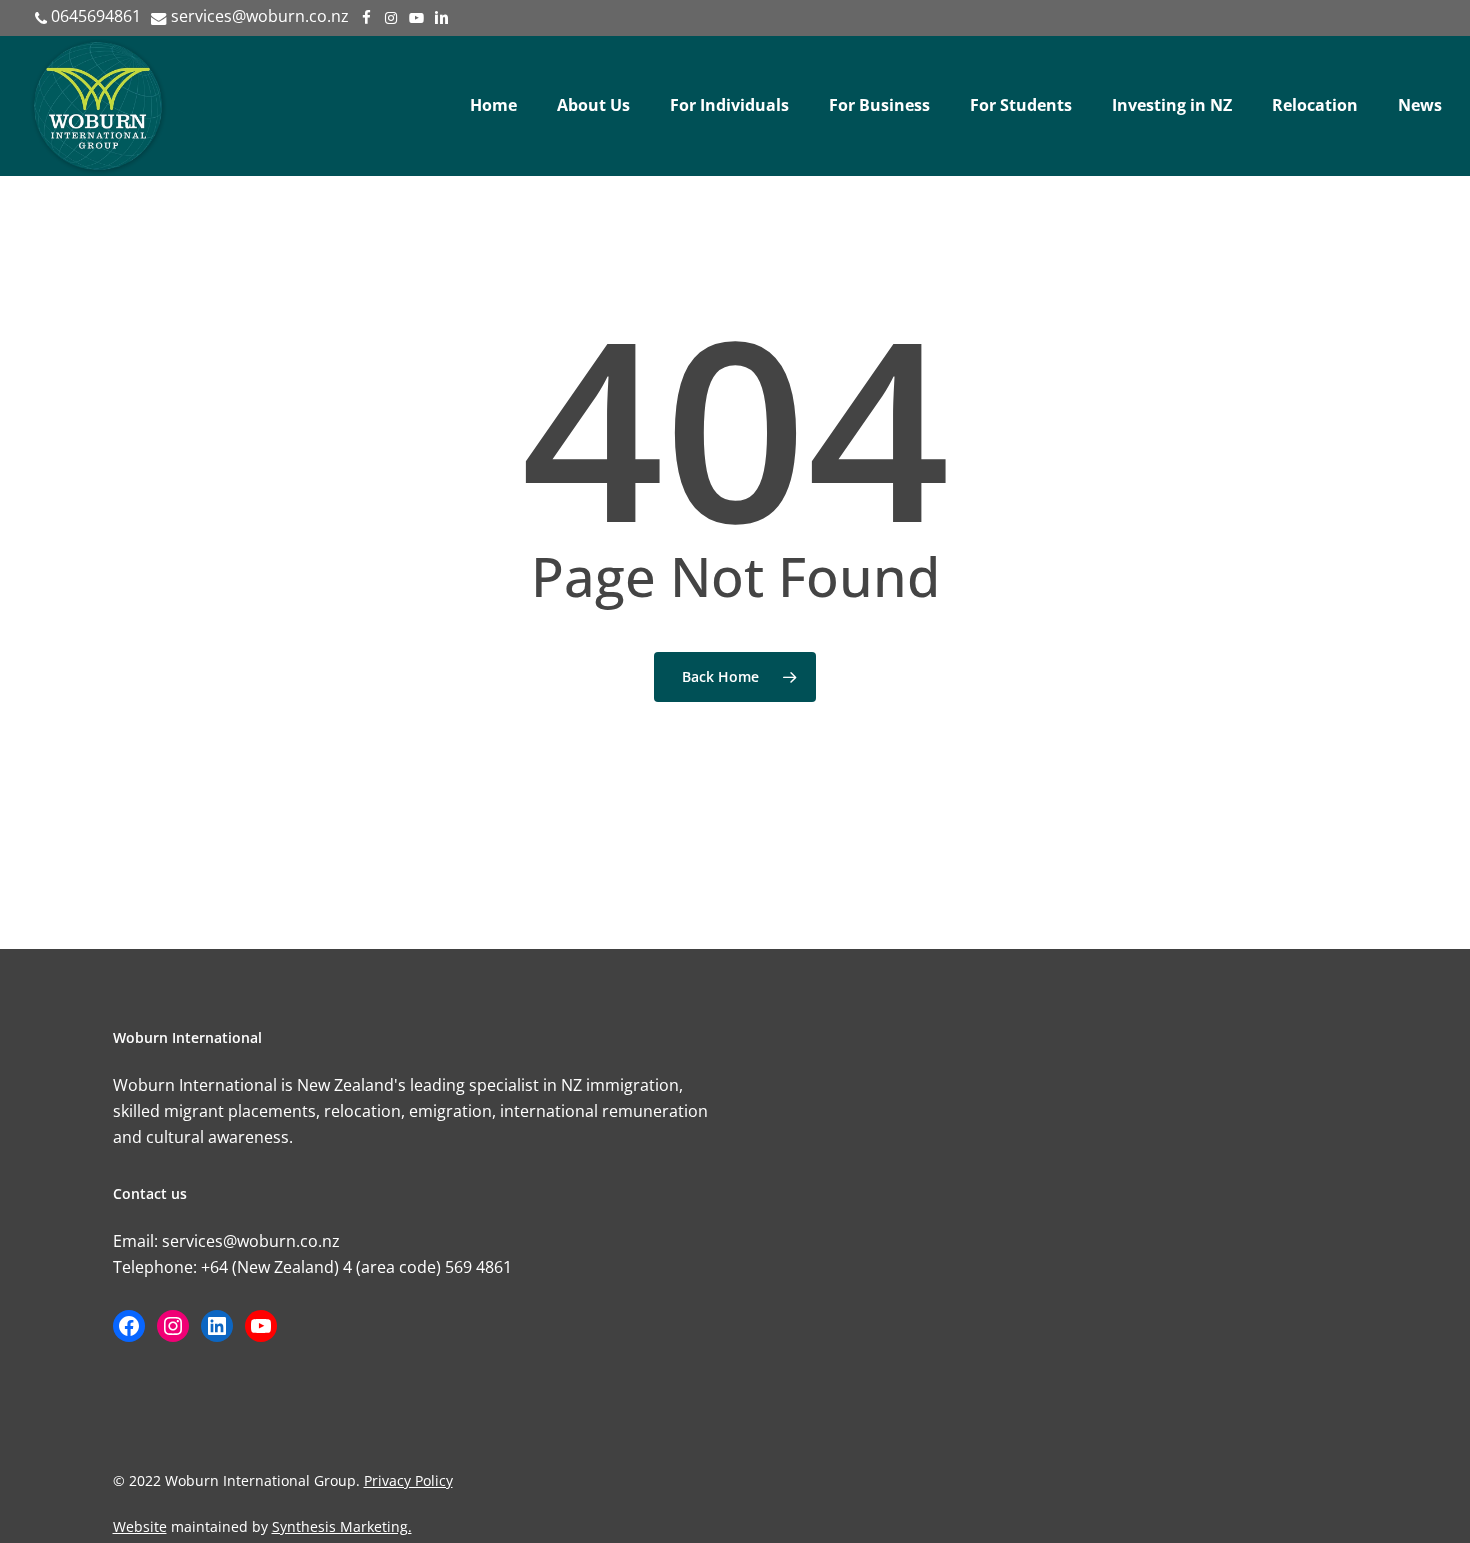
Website (140, 1526)
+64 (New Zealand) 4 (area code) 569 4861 (356, 1267)
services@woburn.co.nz (260, 16)
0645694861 (96, 16)
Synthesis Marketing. (342, 1526)
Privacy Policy (408, 1480)
